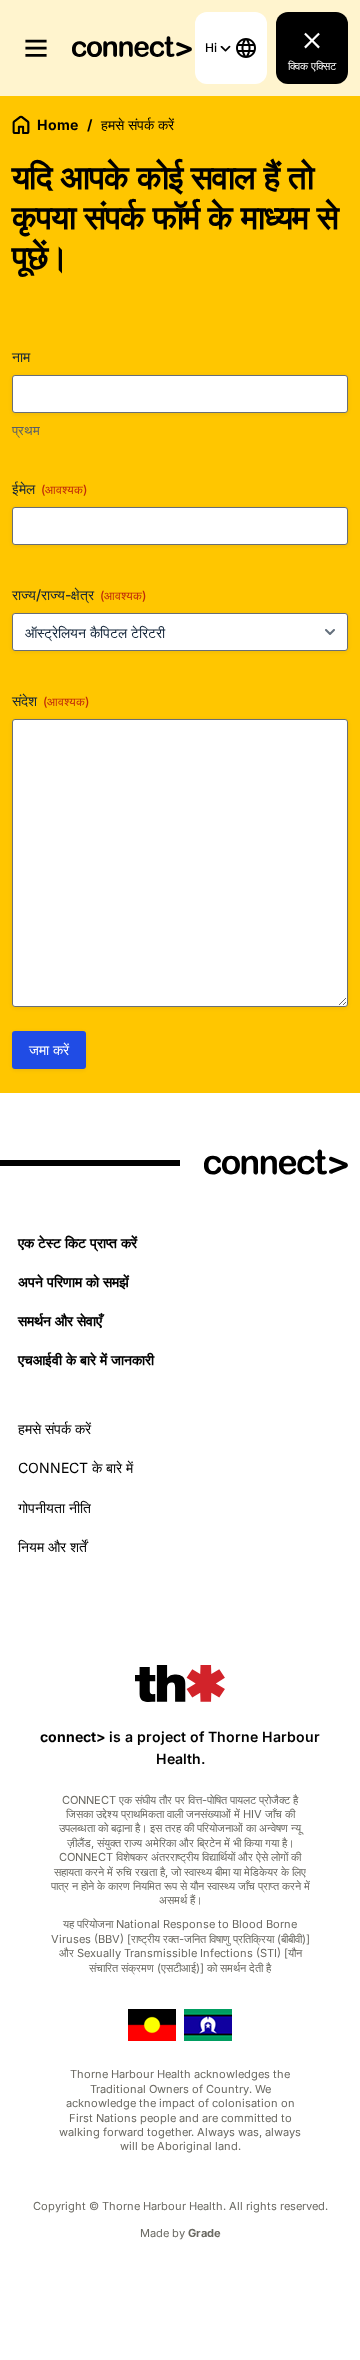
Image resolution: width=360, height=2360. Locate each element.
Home (57, 124)
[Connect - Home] (132, 48)
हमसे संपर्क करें (54, 1428)
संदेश (50, 700)
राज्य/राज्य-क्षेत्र (79, 594)
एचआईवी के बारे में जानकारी (86, 1359)
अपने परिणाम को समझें (73, 1281)
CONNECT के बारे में (75, 1467)
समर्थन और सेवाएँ (60, 1320)
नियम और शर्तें (52, 1546)
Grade (204, 2233)
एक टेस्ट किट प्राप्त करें (77, 1242)
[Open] (36, 48)
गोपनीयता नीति (54, 1507)
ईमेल (49, 488)
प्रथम (26, 430)
